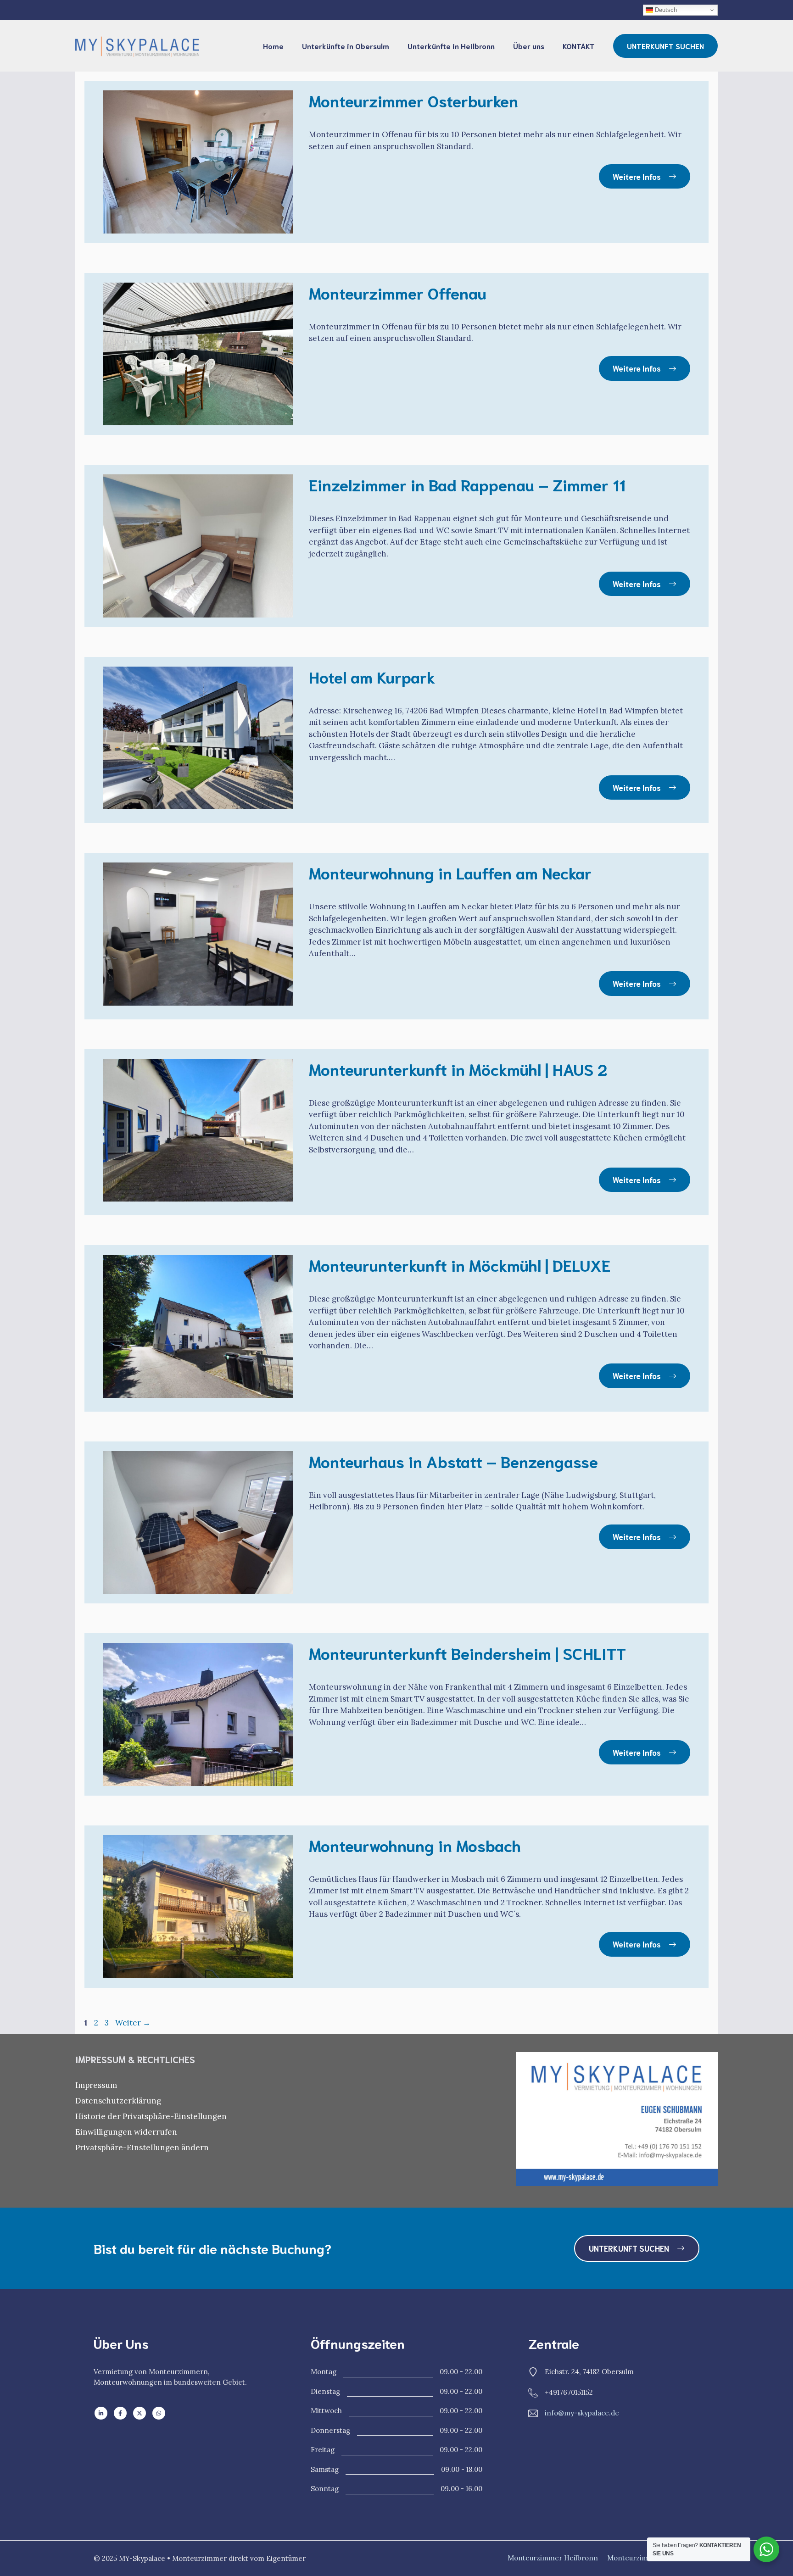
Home (273, 46)
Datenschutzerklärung (118, 2101)
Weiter (133, 2023)
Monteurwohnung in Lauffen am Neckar (450, 872)
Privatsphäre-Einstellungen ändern (142, 2148)
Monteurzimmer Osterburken (413, 100)
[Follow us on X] (140, 2413)
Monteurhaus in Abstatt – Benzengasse (453, 1461)
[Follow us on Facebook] (120, 2413)
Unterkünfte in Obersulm (346, 46)
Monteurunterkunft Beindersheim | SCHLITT (467, 1652)
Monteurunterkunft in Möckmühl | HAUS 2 (458, 1068)
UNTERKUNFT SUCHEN (665, 46)
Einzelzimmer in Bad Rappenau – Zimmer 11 (467, 484)
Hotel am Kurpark (372, 676)
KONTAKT (579, 46)
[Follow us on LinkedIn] (101, 2413)
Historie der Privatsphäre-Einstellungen (151, 2116)
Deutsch (665, 10)
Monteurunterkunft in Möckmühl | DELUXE (460, 1264)
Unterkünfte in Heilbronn (451, 46)
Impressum (96, 2085)
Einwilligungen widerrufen (126, 2132)
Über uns (529, 46)
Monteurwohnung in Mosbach (415, 1845)
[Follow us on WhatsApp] (159, 2413)
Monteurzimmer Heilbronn (553, 2558)
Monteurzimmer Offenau (398, 292)
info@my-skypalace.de (582, 2413)
